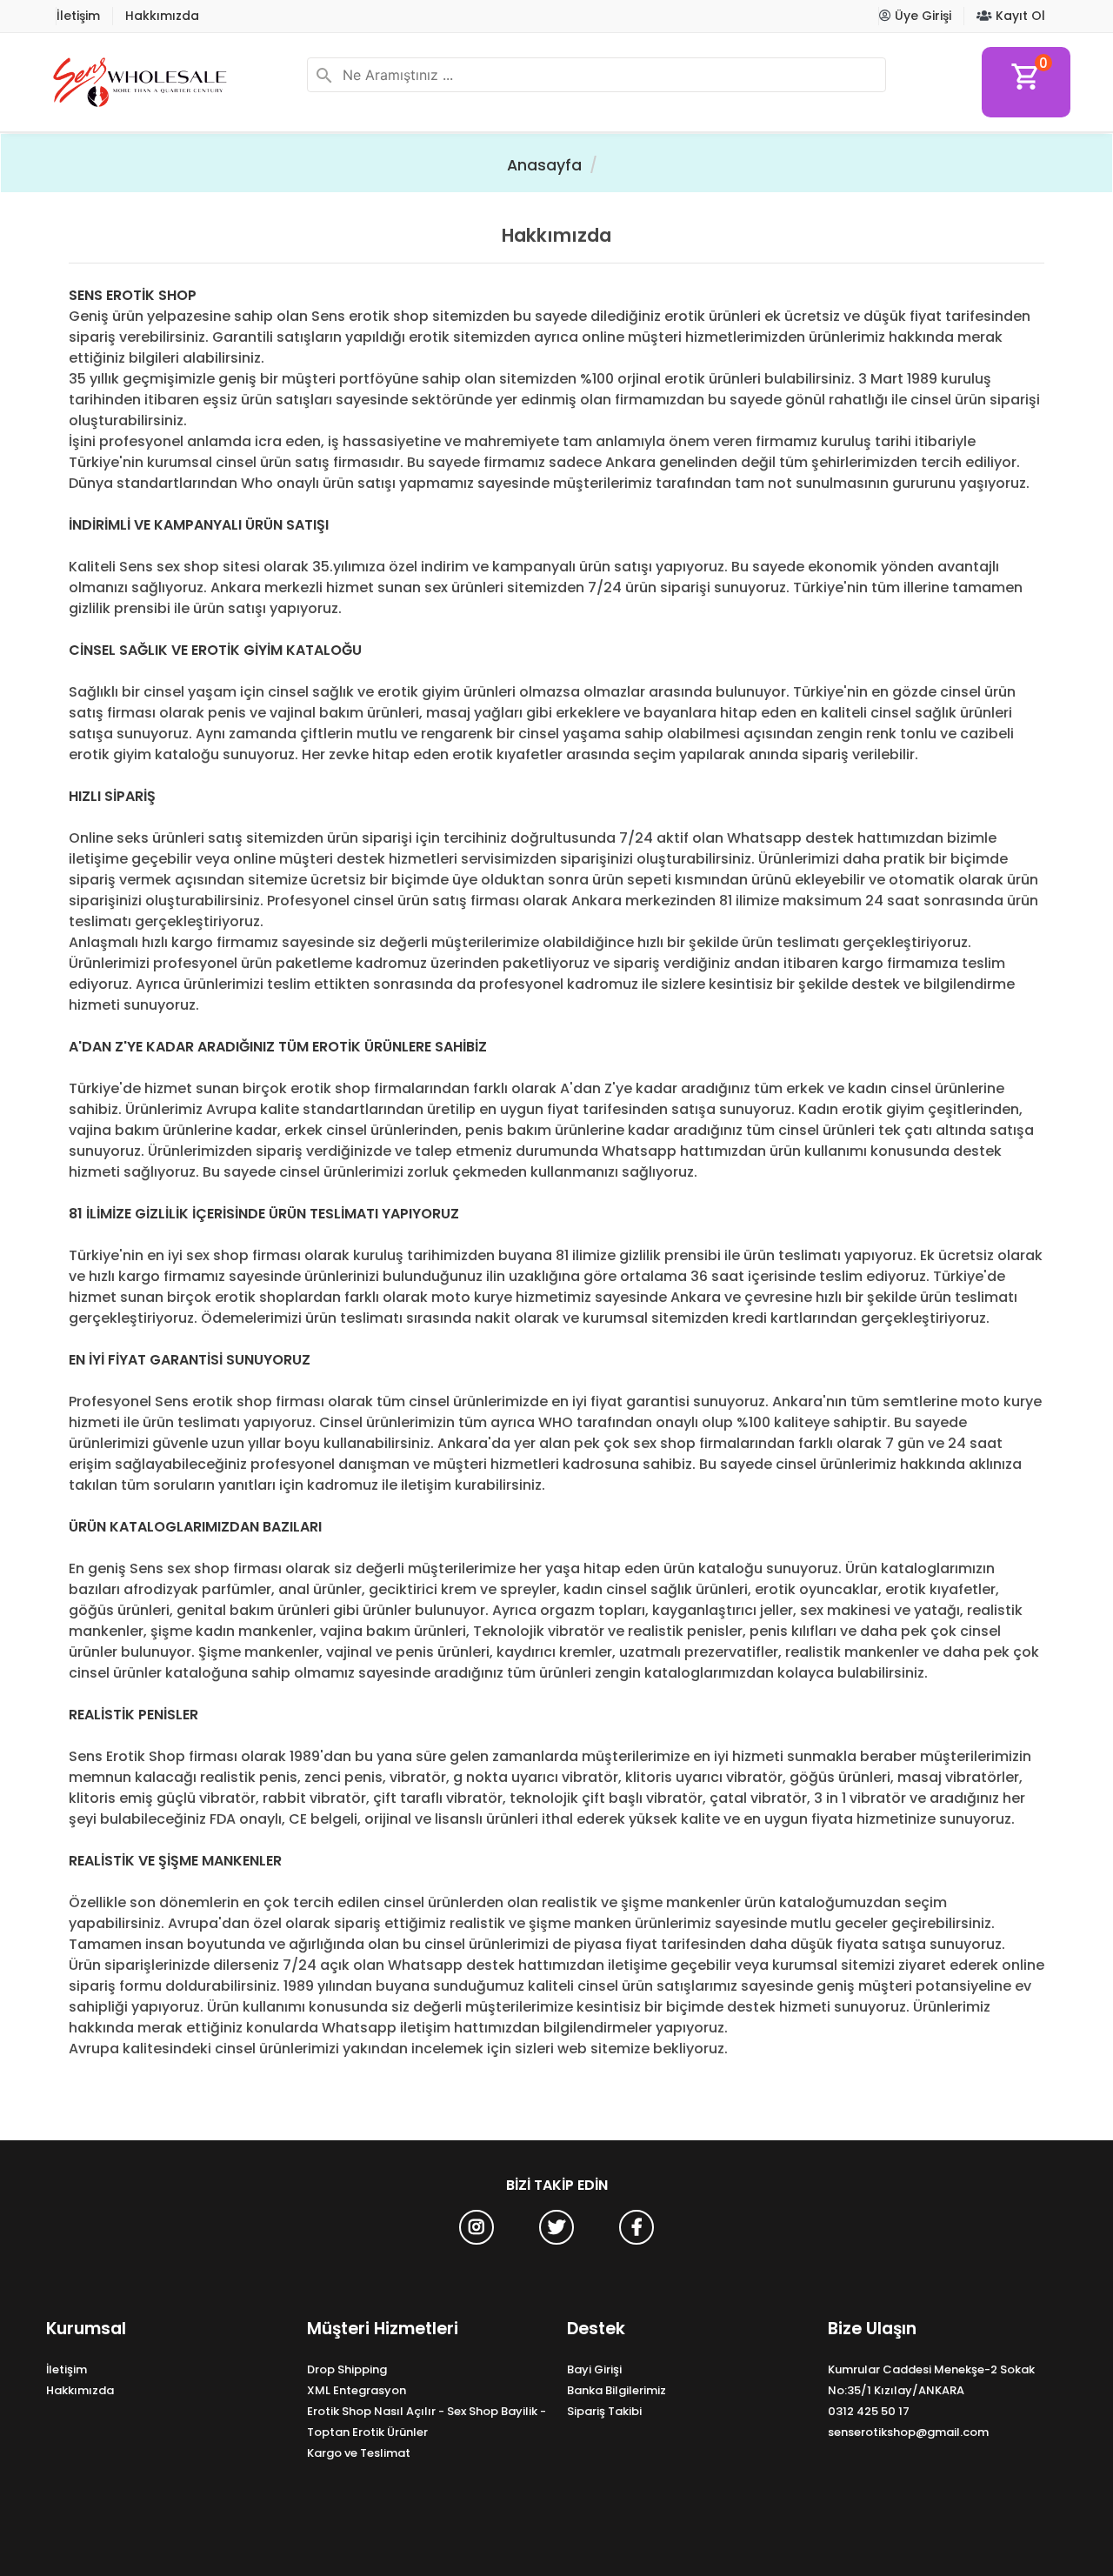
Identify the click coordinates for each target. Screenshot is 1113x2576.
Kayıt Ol (1019, 16)
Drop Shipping (347, 2369)
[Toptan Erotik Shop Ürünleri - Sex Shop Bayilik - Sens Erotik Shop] (170, 82)
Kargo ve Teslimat (359, 2453)
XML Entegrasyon (357, 2390)
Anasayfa (544, 165)
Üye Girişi (921, 16)
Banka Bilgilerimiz (616, 2390)
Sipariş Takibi (604, 2411)
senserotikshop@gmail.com (908, 2432)
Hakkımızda (162, 16)
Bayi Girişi (594, 2369)
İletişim (78, 16)
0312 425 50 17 (869, 2411)
